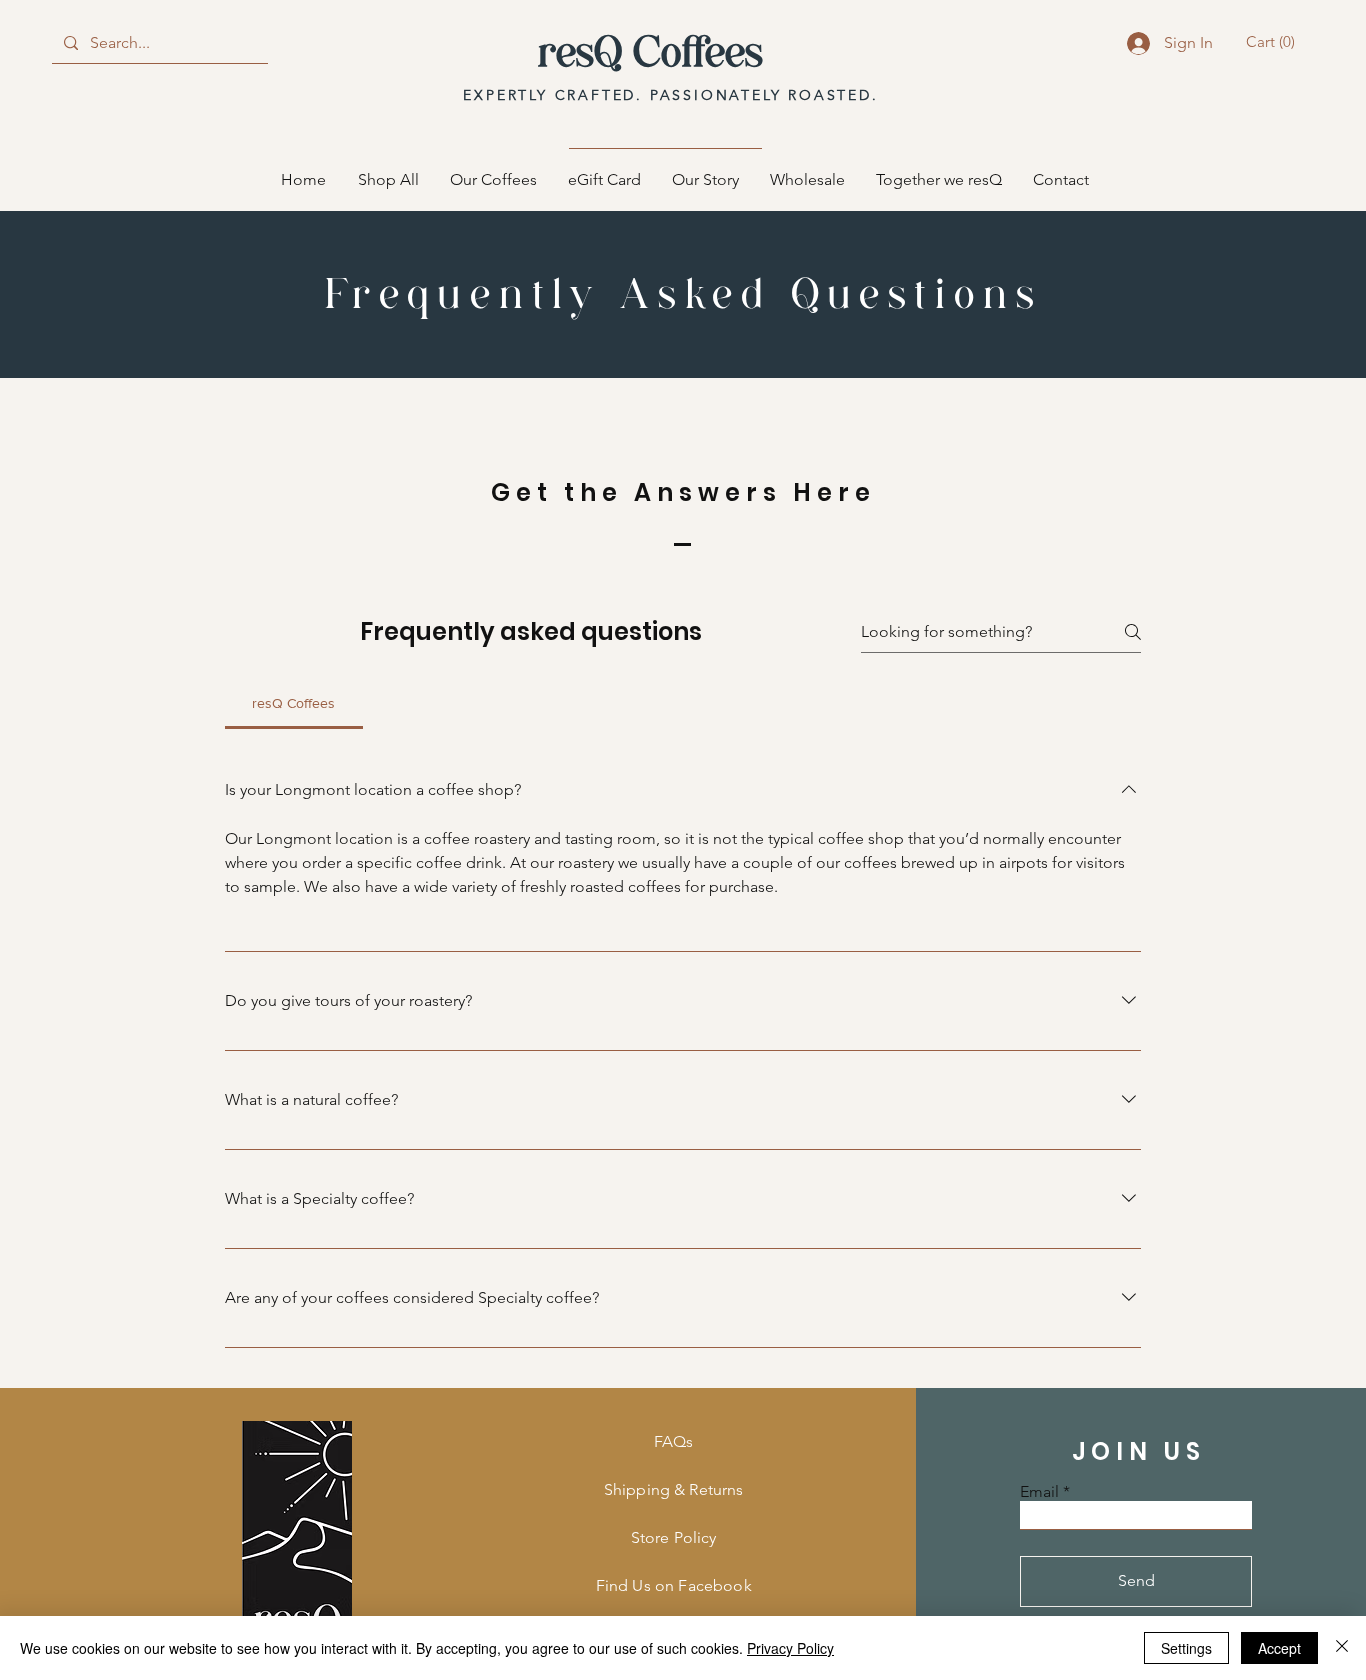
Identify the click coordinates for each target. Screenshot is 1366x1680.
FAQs (673, 1441)
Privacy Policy (790, 1648)
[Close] (1342, 1648)
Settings (1186, 1648)
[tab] (294, 703)
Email (1039, 1492)
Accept (1279, 1648)
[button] (1273, 42)
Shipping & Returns (674, 1489)
